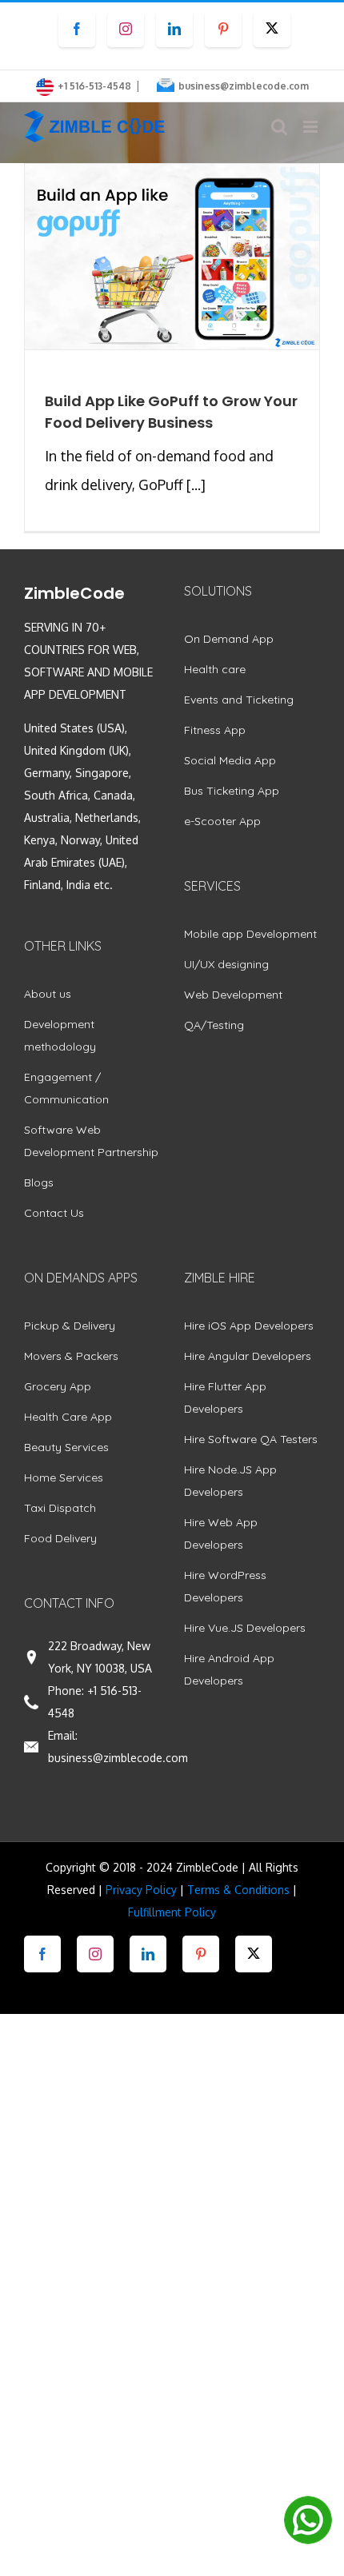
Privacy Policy (141, 1890)
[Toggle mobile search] (279, 127)
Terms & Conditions (238, 1890)
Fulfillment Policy (172, 1912)
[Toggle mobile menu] (312, 127)
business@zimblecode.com (244, 86)
